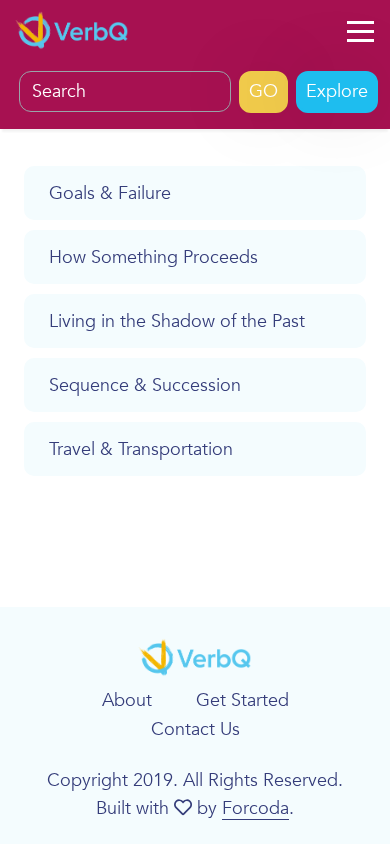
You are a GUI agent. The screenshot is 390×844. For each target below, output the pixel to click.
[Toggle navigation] (360, 32)
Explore (337, 91)
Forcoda (255, 808)
